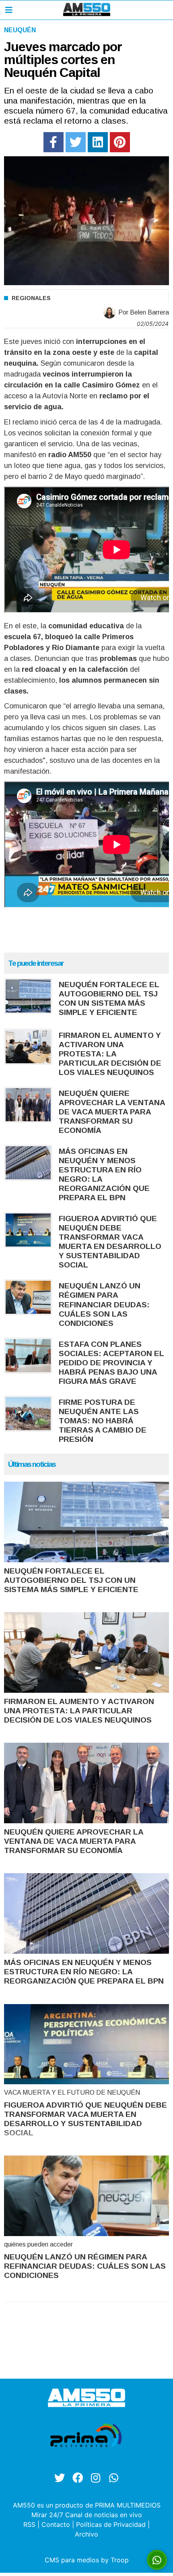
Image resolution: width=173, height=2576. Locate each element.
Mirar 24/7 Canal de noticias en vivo (87, 2515)
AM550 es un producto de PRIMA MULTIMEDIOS (87, 2505)
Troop (120, 2560)
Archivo (86, 2534)
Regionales (31, 298)
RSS (29, 2524)
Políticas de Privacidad (111, 2524)
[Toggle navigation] (9, 10)
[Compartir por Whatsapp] (157, 2560)
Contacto (56, 2524)
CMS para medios (72, 2560)
